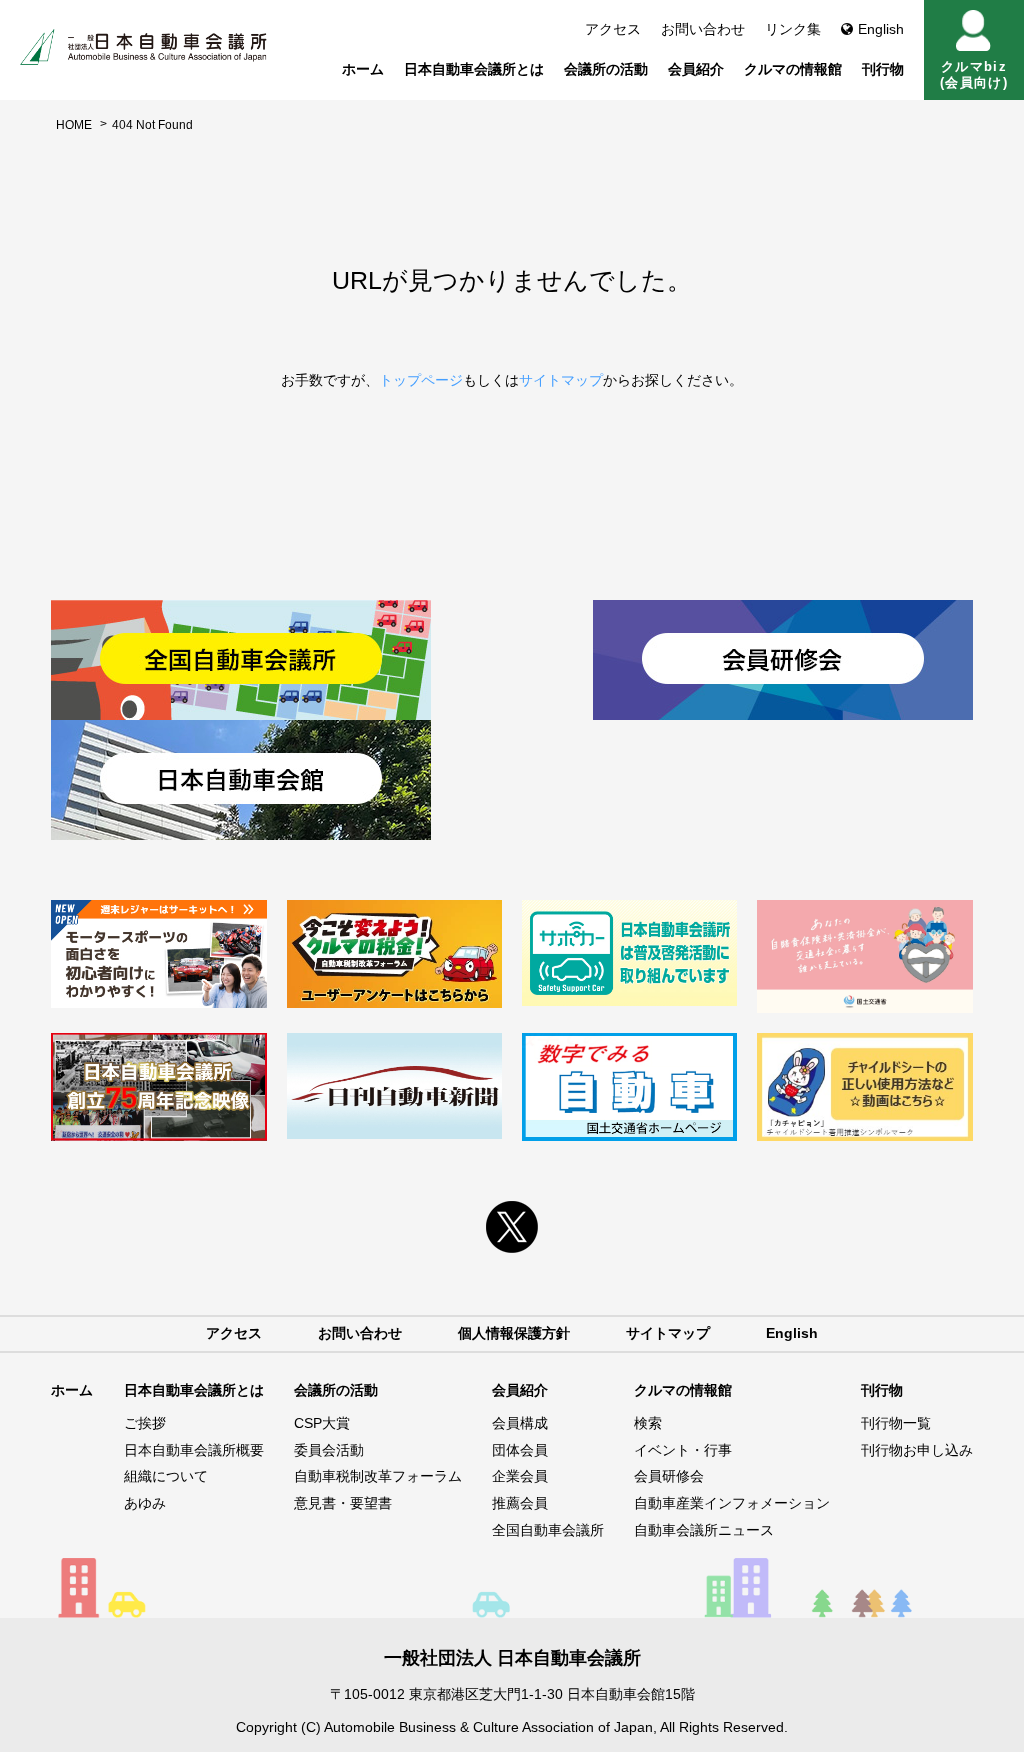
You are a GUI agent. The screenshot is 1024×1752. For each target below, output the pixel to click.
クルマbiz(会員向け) (974, 74)
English (881, 29)
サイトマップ (561, 380)
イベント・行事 (683, 1450)
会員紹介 (696, 69)
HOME (74, 125)
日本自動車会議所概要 (194, 1450)
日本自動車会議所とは (474, 69)
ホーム (363, 69)
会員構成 (520, 1423)
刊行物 (883, 69)
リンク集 (793, 29)
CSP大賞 (322, 1423)
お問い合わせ (703, 29)
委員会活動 (329, 1450)
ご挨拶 (145, 1423)
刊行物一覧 (896, 1423)
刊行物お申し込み (917, 1450)
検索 (648, 1423)
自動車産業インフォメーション (732, 1503)
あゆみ (145, 1503)
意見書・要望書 (343, 1503)
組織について (166, 1476)
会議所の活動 (606, 69)
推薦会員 (520, 1503)
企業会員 (520, 1476)
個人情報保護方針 (514, 1333)
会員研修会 (669, 1476)
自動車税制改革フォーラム (378, 1476)
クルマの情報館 (793, 69)
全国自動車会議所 (548, 1530)
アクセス (613, 29)
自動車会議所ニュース (704, 1530)
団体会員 (520, 1450)
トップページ (421, 380)
